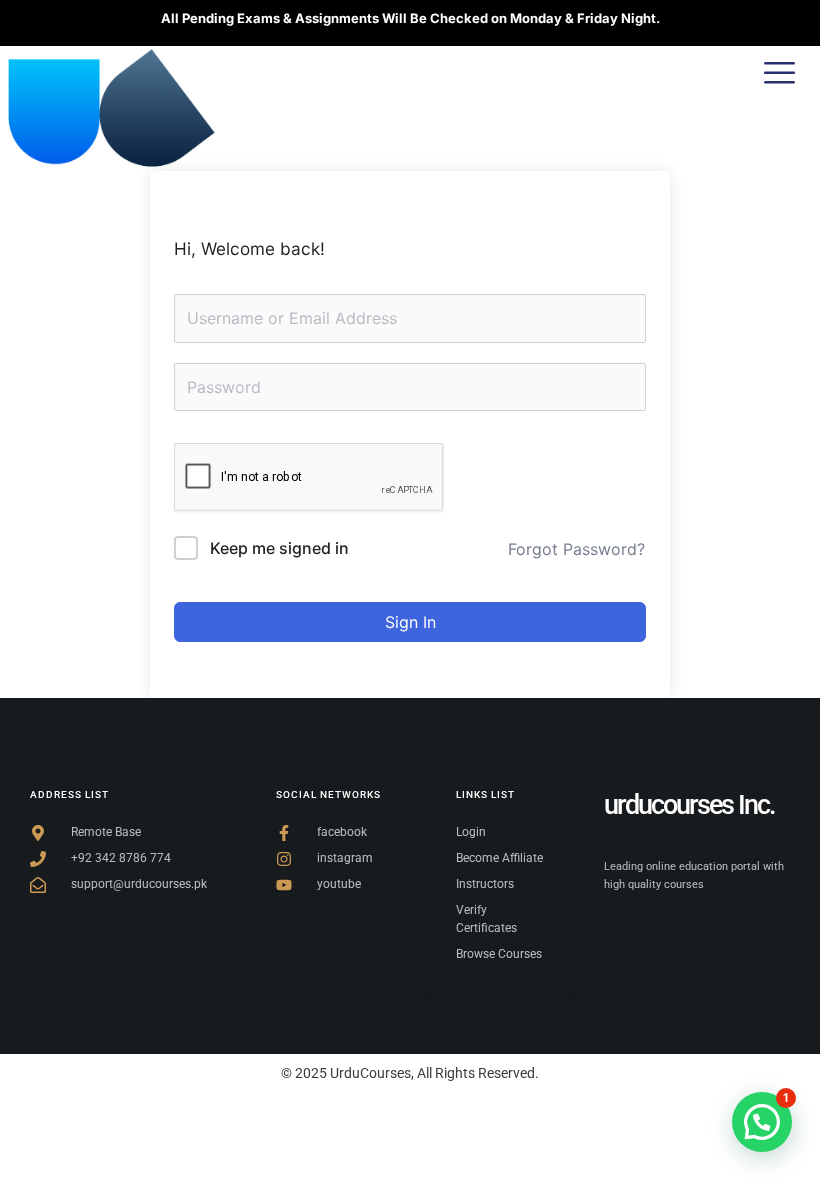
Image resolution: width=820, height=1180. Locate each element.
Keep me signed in (279, 548)
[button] (762, 1122)
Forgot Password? (576, 549)
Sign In (410, 622)
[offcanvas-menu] (779, 74)
